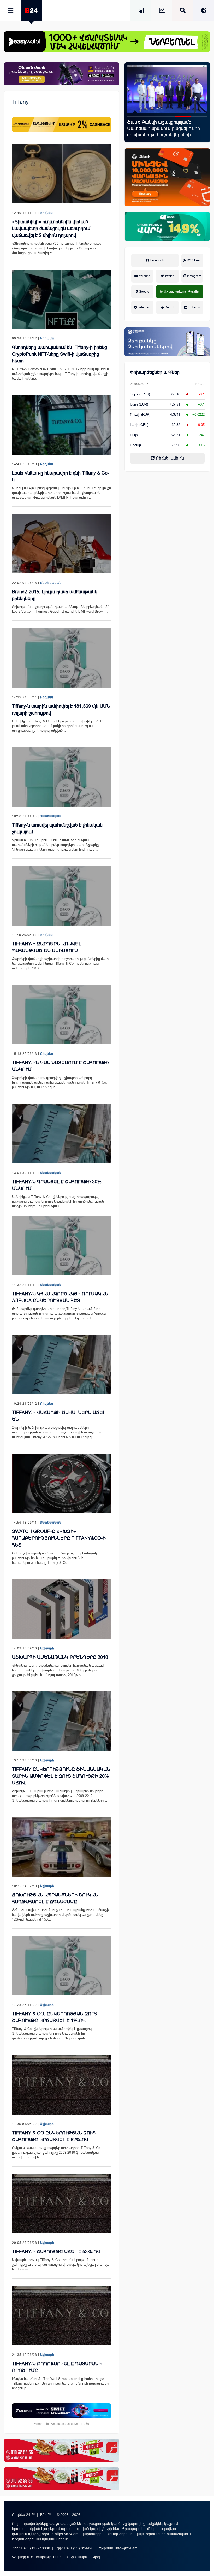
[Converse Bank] (167, 342)
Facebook (156, 260)
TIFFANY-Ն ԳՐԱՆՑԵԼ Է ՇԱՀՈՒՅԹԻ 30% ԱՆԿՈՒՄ (57, 1185)
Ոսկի (134, 435)
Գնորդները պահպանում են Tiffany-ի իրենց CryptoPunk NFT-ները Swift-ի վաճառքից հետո (60, 354)
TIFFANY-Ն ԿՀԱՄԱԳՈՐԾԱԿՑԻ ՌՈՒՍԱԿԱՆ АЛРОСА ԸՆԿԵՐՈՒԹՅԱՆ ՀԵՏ (60, 1297)
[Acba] (167, 226)
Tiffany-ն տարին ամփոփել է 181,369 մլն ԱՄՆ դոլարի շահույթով (61, 710)
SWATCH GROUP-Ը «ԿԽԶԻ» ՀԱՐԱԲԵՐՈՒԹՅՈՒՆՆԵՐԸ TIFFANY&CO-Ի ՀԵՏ (59, 1538)
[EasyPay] (107, 42)
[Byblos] (62, 74)
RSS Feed (194, 260)
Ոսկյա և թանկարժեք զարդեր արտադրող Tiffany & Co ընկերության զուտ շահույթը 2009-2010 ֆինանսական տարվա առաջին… (56, 2153)
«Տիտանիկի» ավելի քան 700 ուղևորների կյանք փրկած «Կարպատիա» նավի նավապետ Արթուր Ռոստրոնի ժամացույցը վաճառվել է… (57, 248)
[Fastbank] (62, 2411)
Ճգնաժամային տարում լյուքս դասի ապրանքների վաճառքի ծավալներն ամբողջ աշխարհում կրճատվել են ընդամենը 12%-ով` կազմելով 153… (60, 1915)
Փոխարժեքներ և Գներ (155, 372)
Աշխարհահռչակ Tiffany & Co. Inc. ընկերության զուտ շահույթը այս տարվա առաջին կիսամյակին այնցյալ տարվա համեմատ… (61, 2265)
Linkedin (194, 307)
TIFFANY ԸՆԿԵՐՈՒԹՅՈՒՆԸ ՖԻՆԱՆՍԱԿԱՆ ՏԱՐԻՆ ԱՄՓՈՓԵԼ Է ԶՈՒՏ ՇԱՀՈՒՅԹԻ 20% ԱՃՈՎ (61, 1776)
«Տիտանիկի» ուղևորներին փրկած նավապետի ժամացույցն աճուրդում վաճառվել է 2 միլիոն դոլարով (51, 229)
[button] (135, 117)
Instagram (194, 276)
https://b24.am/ (67, 2534)
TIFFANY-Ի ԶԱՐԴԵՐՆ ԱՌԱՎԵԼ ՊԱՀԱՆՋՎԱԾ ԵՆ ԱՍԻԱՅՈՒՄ (47, 947)
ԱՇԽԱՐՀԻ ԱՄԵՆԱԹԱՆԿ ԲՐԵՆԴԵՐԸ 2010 (60, 1657)
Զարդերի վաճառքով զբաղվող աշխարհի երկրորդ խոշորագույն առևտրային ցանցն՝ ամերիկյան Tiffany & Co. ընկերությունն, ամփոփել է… (60, 1082)
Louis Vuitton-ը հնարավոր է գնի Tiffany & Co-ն (61, 476)
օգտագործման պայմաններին (41, 2539)
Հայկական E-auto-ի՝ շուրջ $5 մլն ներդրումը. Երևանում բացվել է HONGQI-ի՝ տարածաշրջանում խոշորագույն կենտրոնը (163, 132)
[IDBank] (167, 177)
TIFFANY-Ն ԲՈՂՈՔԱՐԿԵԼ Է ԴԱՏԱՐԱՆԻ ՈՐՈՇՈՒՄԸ (57, 2367)
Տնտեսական (51, 583)
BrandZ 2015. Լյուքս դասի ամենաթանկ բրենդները (55, 595)
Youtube (144, 276)
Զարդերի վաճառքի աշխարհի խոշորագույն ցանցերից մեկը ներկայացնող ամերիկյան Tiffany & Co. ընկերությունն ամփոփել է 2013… (60, 964)
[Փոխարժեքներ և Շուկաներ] (162, 11)
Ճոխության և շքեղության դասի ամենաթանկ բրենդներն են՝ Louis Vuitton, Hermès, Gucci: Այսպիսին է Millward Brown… (61, 609)
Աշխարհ (47, 1648)
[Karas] (62, 2450)
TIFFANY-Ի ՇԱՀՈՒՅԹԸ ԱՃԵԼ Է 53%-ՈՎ (56, 2252)
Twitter (169, 276)
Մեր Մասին (77, 2557)
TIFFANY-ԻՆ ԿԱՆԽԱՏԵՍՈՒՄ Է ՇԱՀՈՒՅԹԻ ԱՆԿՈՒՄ (60, 1066)
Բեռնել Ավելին (169, 458)
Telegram (144, 307)
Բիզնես (46, 213)
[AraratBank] (62, 124)
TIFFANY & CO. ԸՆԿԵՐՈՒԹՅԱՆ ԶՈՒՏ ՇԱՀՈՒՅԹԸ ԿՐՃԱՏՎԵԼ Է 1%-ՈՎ (54, 2017)
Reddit (169, 307)
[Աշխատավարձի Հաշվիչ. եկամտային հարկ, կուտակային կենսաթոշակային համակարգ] (141, 11)
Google (144, 292)
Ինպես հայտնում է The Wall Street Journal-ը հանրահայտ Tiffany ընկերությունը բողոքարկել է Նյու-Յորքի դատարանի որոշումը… (60, 2383)
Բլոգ (96, 2557)
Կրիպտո (47, 338)
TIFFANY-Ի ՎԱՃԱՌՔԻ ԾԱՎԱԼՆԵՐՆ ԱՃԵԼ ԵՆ (59, 1416)
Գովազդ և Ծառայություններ (37, 2557)
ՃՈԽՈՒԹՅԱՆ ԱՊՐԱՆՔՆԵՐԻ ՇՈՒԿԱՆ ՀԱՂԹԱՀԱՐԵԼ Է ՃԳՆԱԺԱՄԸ (55, 1898)
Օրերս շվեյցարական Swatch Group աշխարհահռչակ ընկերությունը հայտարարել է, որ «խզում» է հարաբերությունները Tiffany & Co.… (55, 1558)
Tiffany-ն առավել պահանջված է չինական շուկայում (57, 828)
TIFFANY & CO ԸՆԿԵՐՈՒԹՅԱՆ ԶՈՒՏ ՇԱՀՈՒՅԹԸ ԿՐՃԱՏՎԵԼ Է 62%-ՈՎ (54, 2136)
